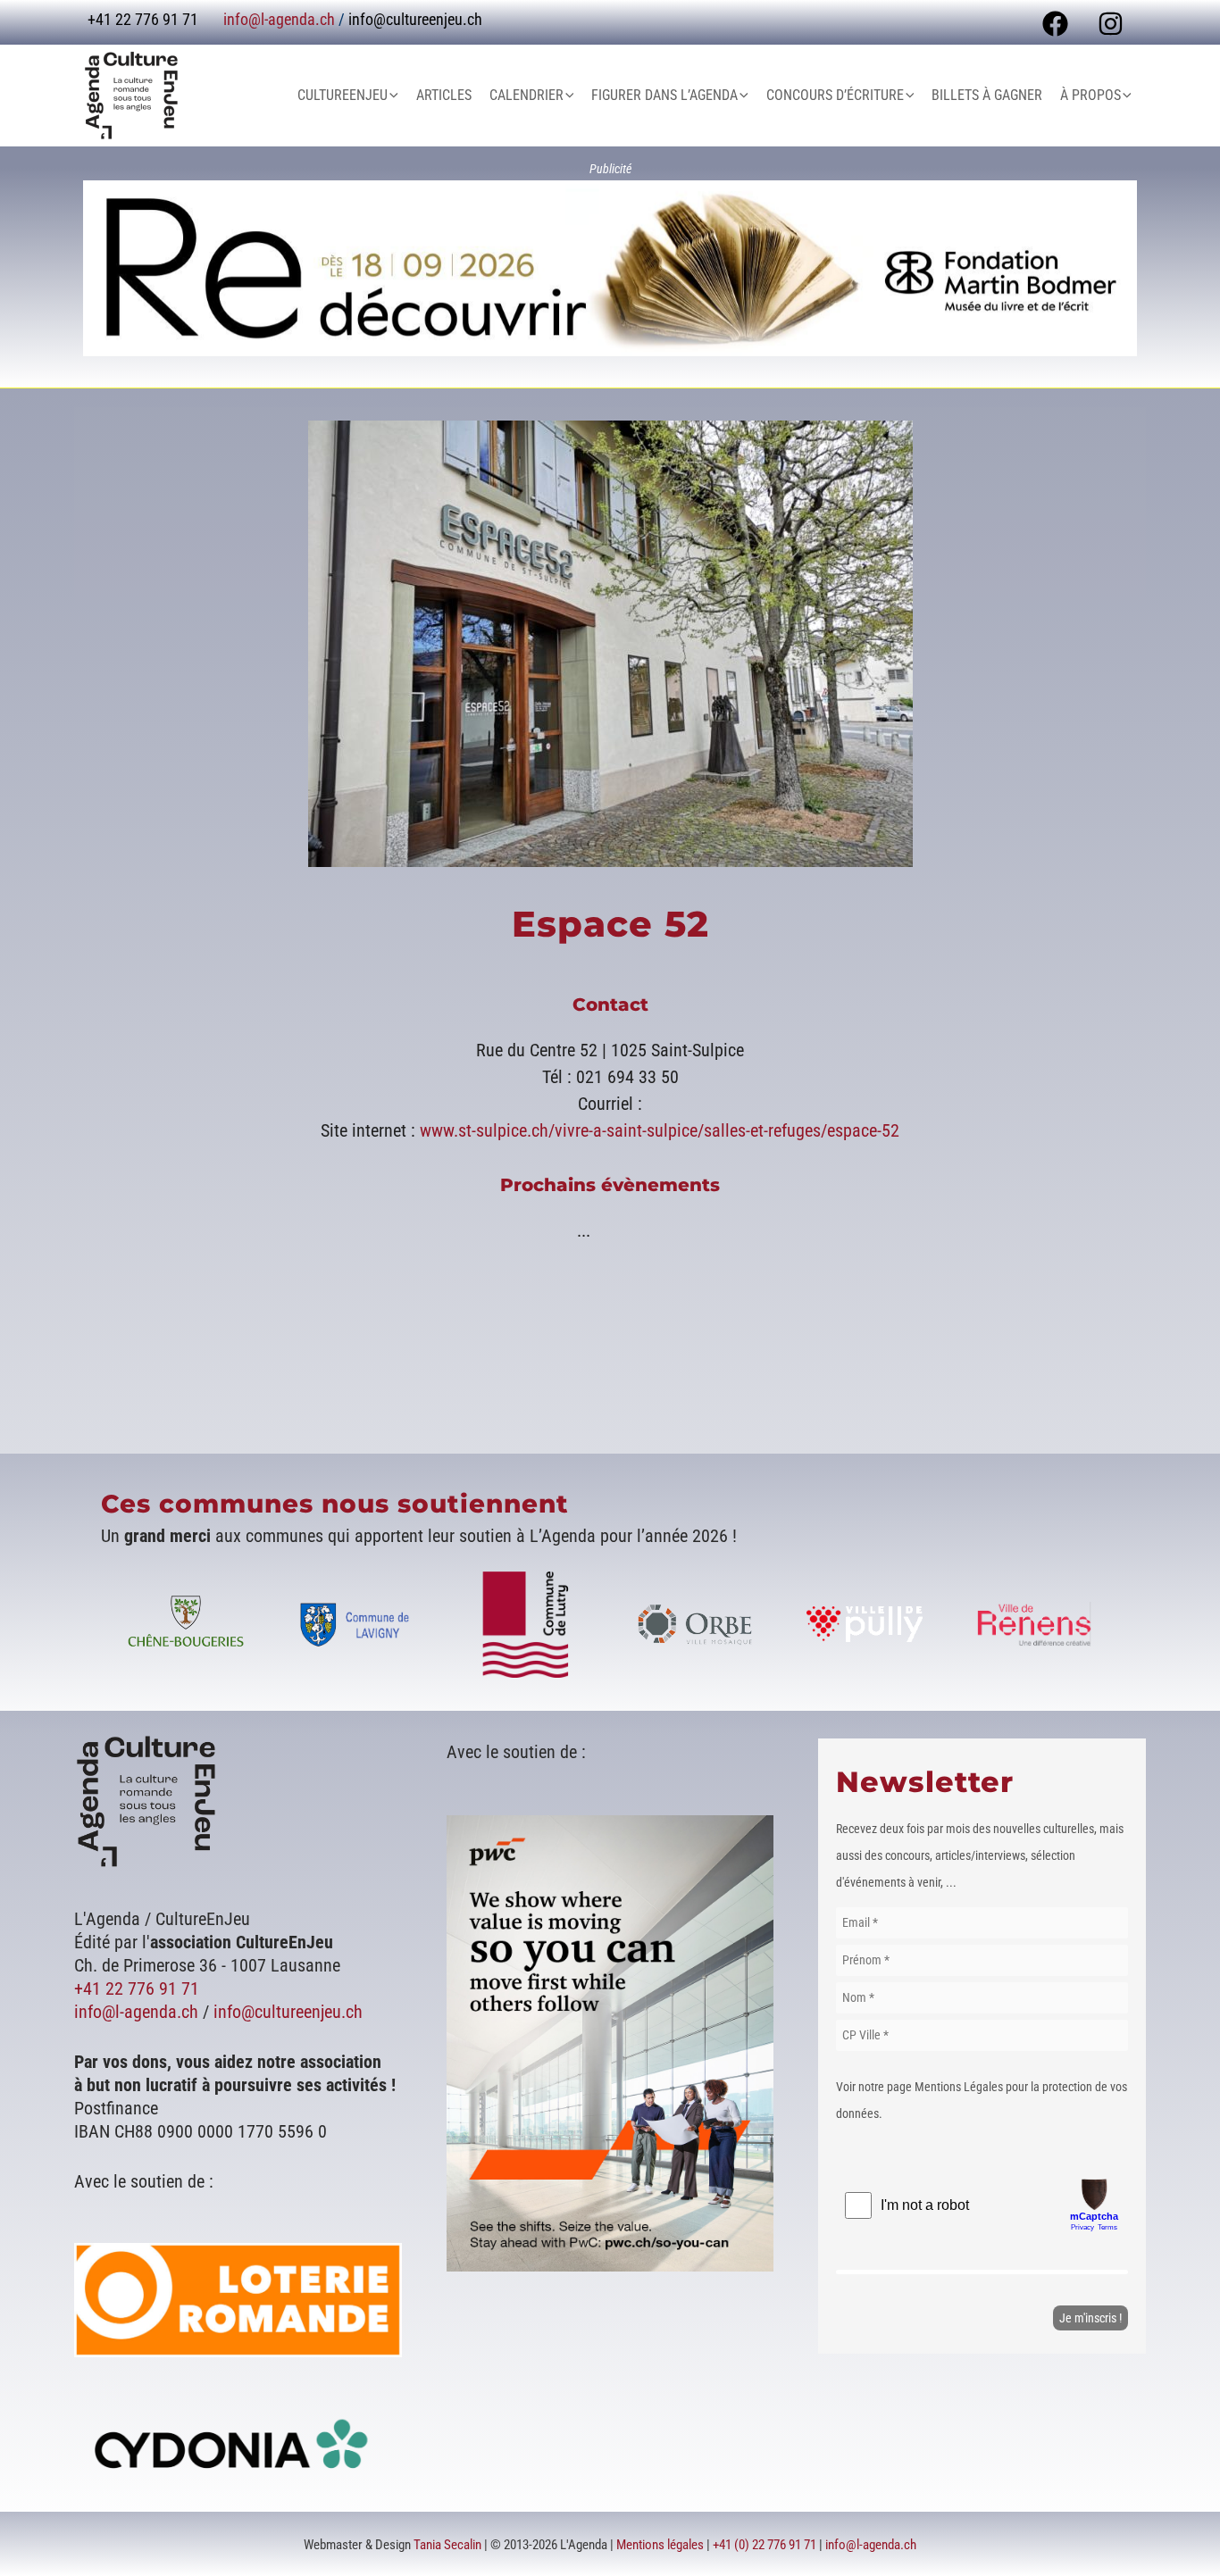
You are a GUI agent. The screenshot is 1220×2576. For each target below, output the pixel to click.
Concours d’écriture (835, 95)
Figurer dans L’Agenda (664, 95)
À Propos (1090, 95)
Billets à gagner (987, 95)
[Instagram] (1111, 24)
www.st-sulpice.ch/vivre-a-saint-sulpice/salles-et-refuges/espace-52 (660, 1130)
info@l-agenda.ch (279, 19)
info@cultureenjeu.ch (415, 19)
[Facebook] (1055, 24)
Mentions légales (660, 2545)
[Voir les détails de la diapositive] (610, 268)
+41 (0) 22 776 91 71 (765, 2545)
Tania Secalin (447, 2545)
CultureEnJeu (343, 95)
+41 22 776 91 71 (137, 1988)
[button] (393, 96)
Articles (444, 95)
